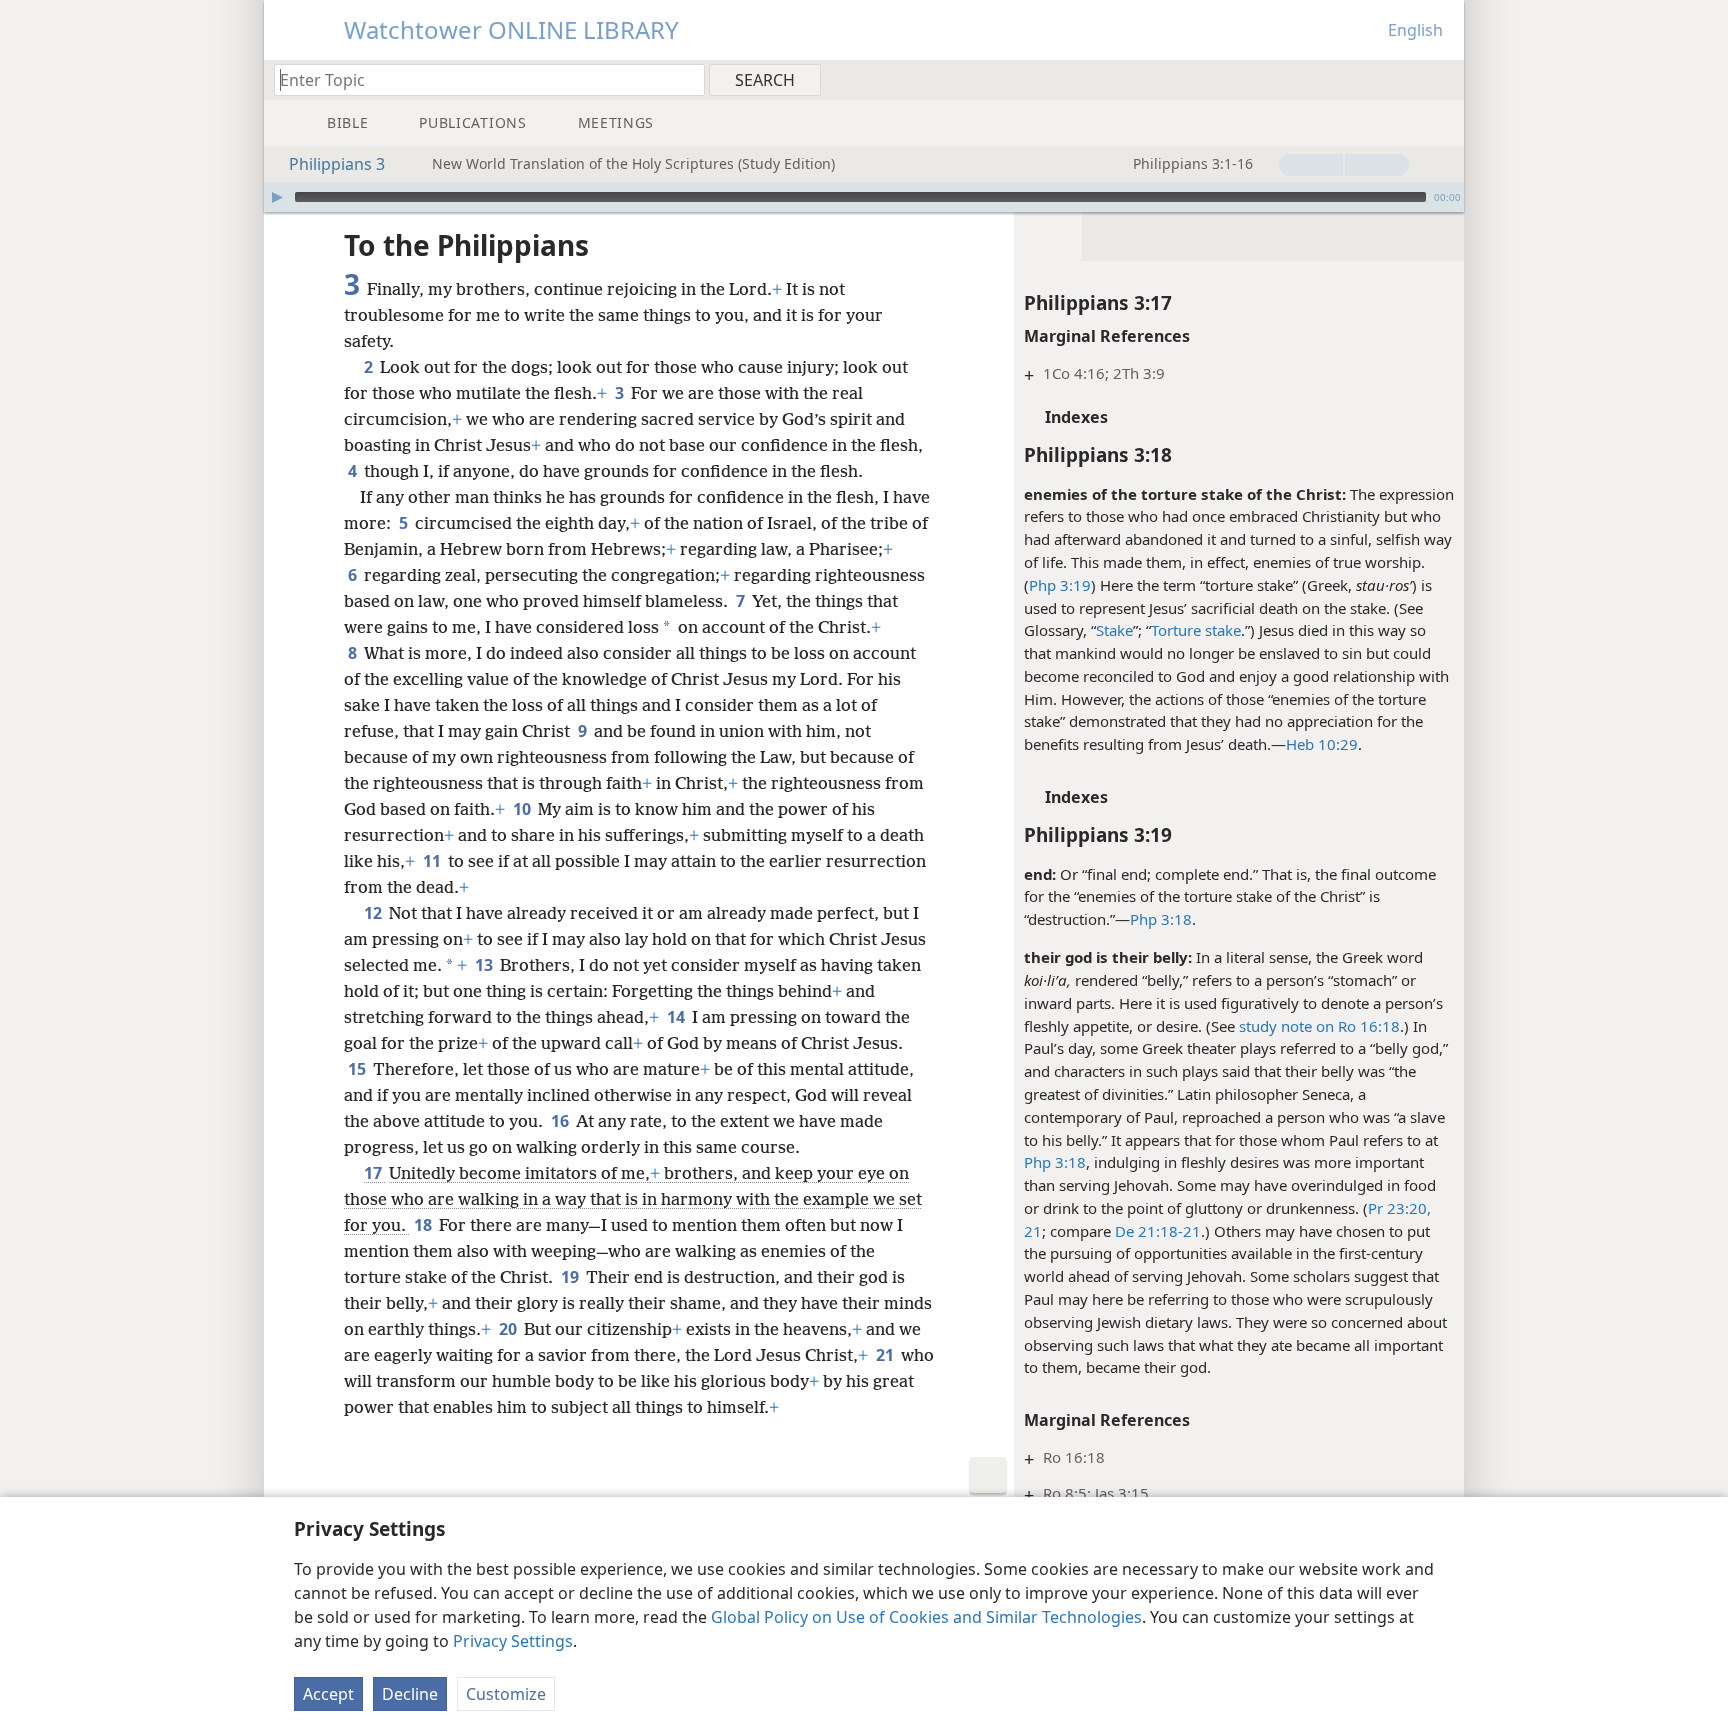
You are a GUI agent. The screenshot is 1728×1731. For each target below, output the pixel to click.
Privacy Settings (513, 1641)
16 (561, 1121)
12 (374, 913)
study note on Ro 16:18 (1319, 1026)
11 (433, 861)
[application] (864, 197)
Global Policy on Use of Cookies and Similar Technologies (926, 1617)
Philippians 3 (337, 164)
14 (677, 1017)
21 (886, 1355)
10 (523, 809)
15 (358, 1069)
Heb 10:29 (1322, 744)
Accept (328, 1694)
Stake (1114, 630)
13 (485, 965)
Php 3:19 (1060, 585)
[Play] (277, 197)
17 (374, 1173)
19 (571, 1277)
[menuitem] (1441, 79)
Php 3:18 (1161, 919)
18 (424, 1225)
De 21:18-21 (1158, 1231)
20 (509, 1329)
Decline (410, 1694)
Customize (506, 1694)
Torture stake (1196, 630)
